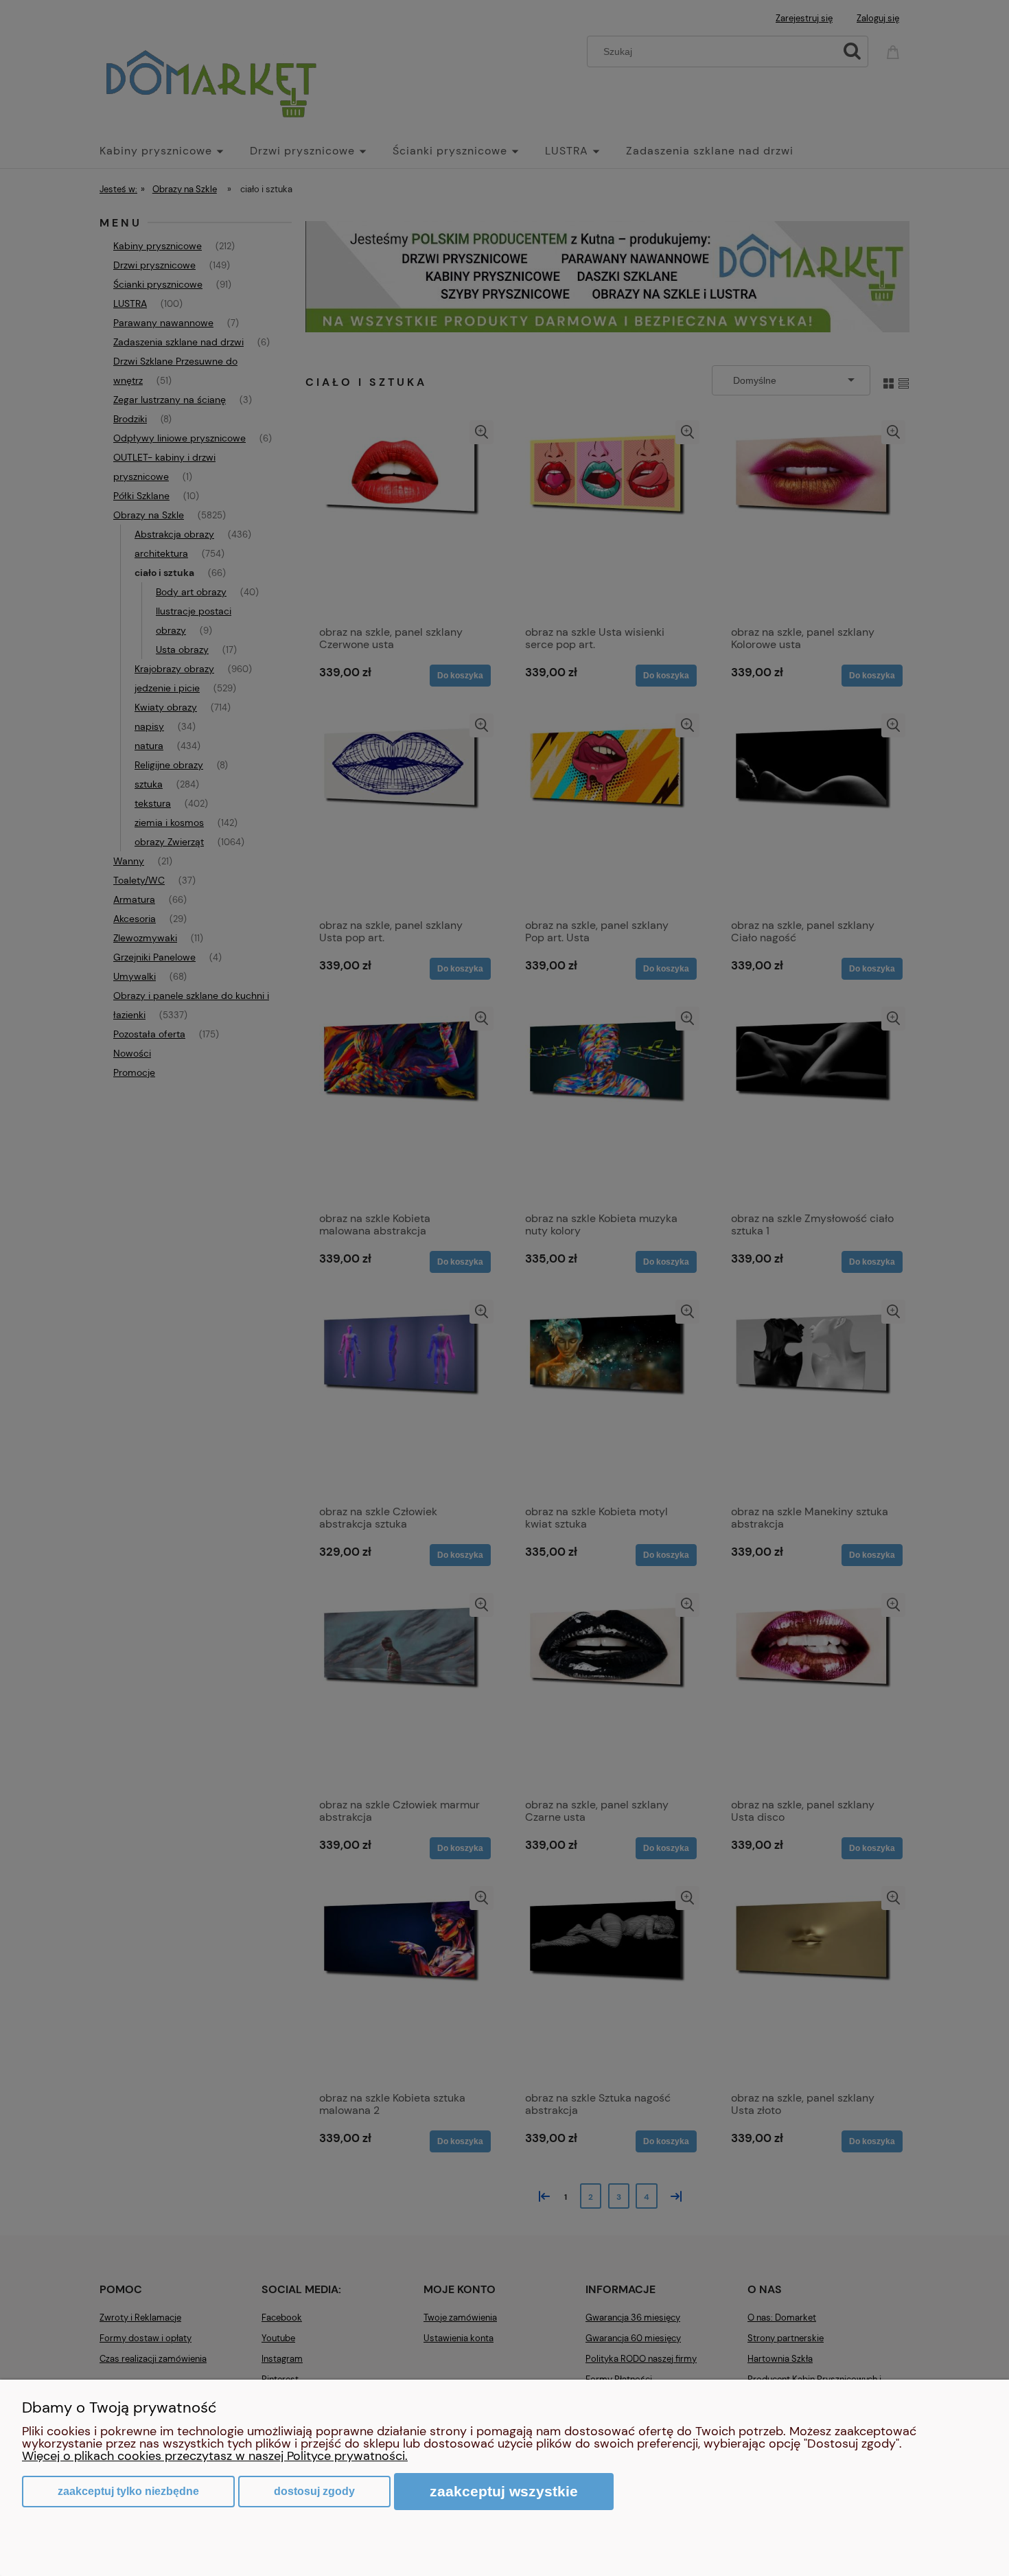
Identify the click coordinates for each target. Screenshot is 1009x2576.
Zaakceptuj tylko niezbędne (128, 2491)
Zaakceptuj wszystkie (504, 2491)
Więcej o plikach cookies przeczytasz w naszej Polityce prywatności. (215, 2456)
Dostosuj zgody (314, 2491)
